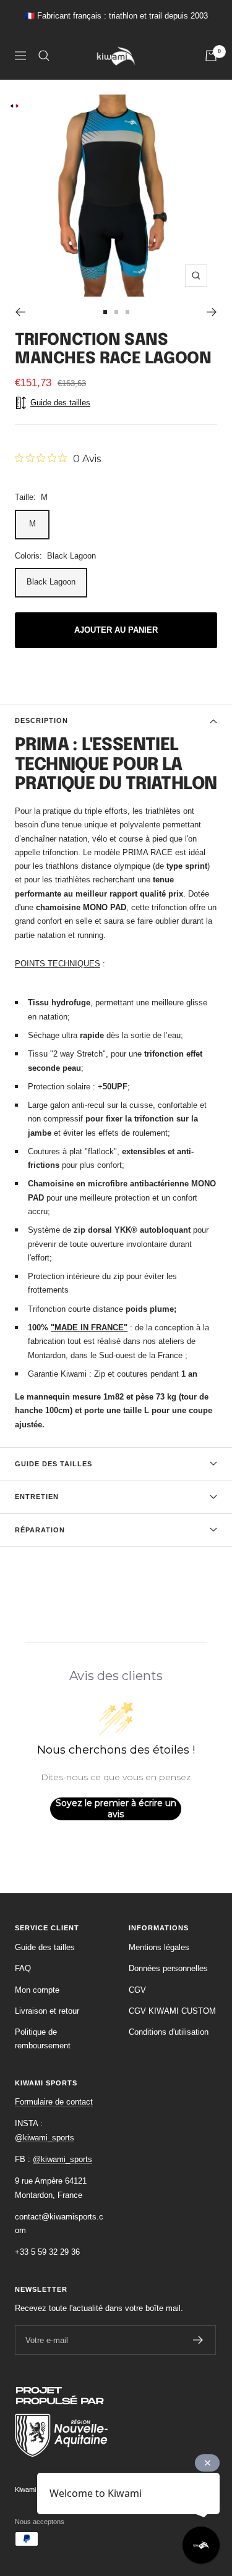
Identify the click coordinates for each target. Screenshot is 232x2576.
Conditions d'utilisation (169, 2032)
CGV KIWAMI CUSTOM (172, 2011)
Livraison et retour (47, 2011)
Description (41, 720)
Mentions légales (159, 1947)
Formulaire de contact (54, 2102)
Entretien (37, 1497)
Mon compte (37, 1990)
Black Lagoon (51, 582)
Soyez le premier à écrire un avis (116, 1809)
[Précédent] (20, 312)
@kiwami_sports (45, 2138)
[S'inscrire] (198, 2340)
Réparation (40, 1530)
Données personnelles (168, 1968)
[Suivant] (212, 312)
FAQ (23, 1968)
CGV (137, 1990)
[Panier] (211, 56)
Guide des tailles (54, 1464)
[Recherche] (44, 56)
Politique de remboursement (43, 2039)
